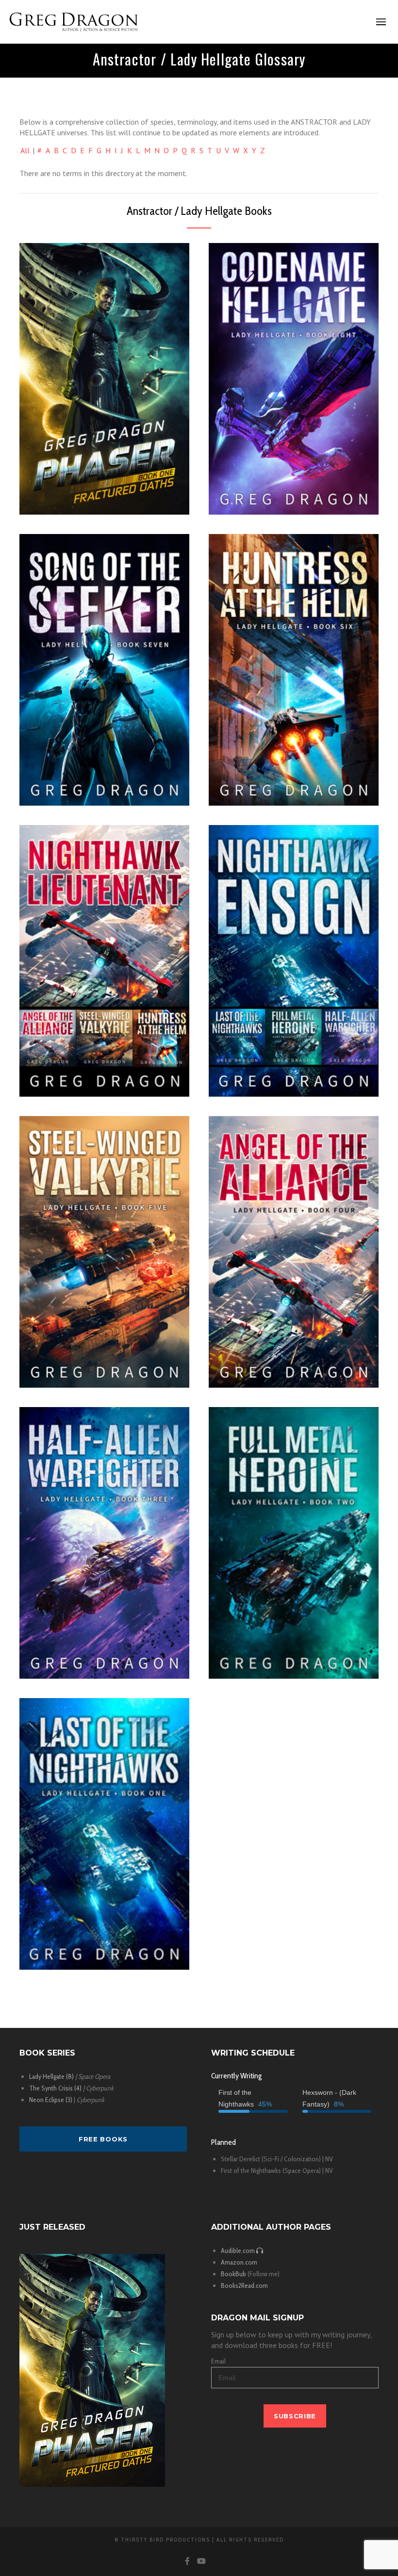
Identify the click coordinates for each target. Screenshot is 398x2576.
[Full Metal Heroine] (294, 1543)
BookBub (233, 2274)
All (25, 150)
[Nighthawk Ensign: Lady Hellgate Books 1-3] (294, 961)
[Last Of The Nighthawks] (104, 1834)
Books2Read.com (244, 2285)
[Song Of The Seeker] (104, 670)
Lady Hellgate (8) (51, 2076)
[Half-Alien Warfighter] (104, 1543)
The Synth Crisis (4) (55, 2088)
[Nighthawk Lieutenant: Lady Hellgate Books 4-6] (104, 961)
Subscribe (295, 2416)
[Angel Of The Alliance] (294, 1252)
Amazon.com (239, 2262)
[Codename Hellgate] (294, 379)
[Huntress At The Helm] (294, 670)
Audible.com (239, 2251)
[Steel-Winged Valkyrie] (104, 1252)
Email (218, 2361)
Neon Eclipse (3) (51, 2100)
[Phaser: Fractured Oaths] (104, 379)
